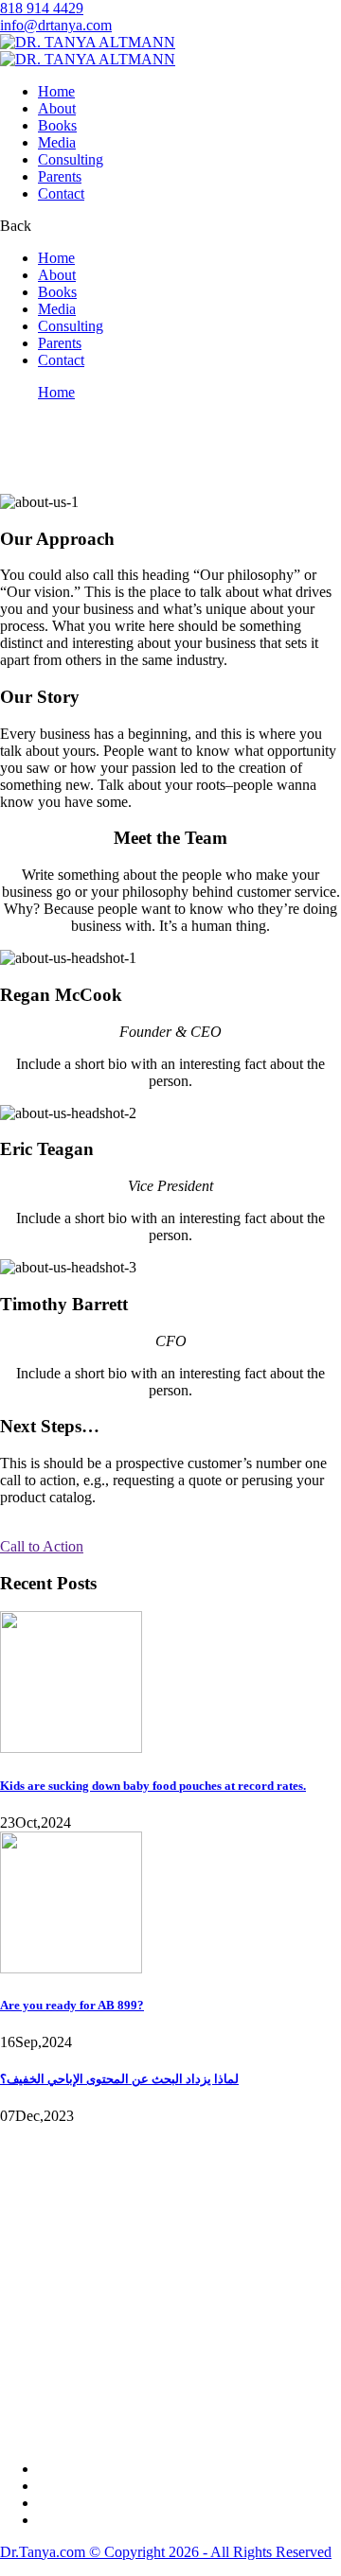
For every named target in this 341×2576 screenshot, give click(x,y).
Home (56, 91)
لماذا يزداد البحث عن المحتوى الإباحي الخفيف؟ (119, 2079)
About (57, 108)
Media (57, 142)
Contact (61, 193)
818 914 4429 (42, 8)
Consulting (71, 159)
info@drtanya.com (56, 25)
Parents (60, 176)
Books (57, 125)
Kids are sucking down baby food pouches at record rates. (153, 1786)
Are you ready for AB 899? (72, 2005)
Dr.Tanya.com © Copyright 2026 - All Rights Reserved (166, 2552)
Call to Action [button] (42, 1546)
